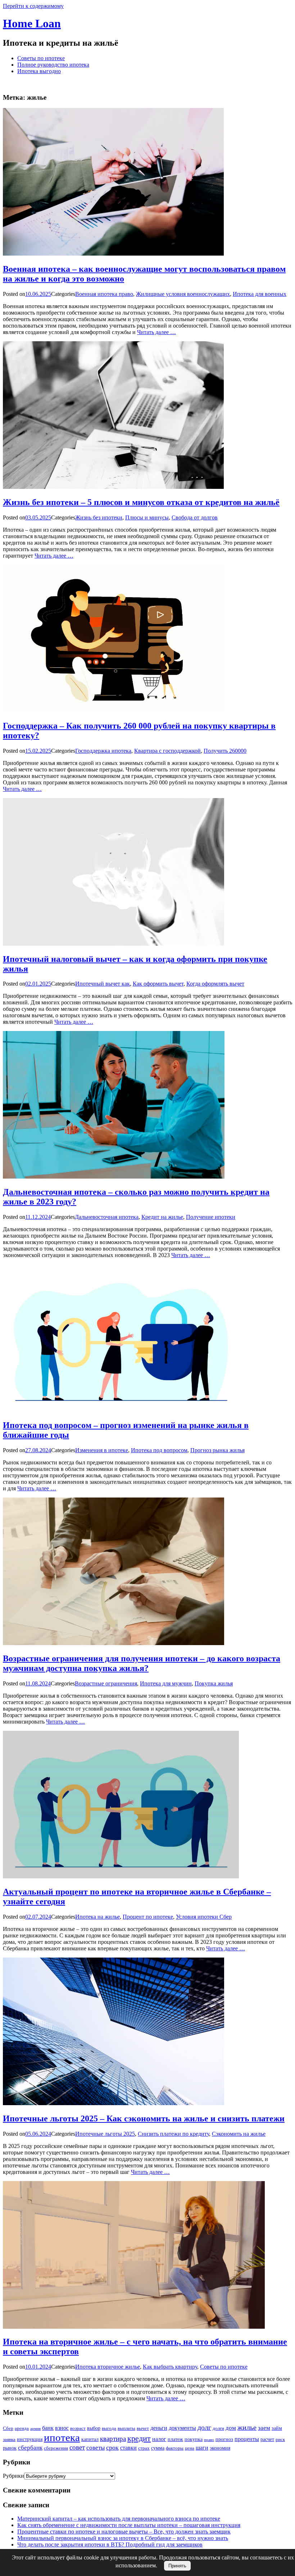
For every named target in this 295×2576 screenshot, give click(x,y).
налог (159, 2439)
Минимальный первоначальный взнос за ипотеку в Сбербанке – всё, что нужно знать (123, 2538)
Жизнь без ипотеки (99, 517)
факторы (175, 2448)
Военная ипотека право (104, 294)
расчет (267, 2439)
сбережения (56, 2448)
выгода (109, 2428)
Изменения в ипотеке (102, 1450)
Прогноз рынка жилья (217, 1450)
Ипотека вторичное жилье (108, 2367)
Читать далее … (156, 332)
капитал (90, 2439)
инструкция (30, 2439)
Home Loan (32, 23)
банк (48, 2428)
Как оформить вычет (158, 984)
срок (112, 2447)
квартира (113, 2439)
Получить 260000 (225, 751)
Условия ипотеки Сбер (204, 1917)
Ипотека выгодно (39, 71)
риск (280, 2439)
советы (96, 2448)
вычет (143, 2428)
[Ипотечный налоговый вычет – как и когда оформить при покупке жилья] (114, 944)
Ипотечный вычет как (103, 984)
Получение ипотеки (211, 1217)
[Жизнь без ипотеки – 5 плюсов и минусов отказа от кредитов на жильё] (113, 487)
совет (77, 2447)
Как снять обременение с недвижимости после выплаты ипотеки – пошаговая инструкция (129, 2525)
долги (218, 2428)
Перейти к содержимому (33, 6)
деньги (159, 2428)
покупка (194, 2439)
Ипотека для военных (260, 294)
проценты (247, 2439)
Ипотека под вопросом (159, 1450)
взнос (62, 2428)
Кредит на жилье (162, 1217)
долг (204, 2427)
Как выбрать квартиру (170, 2367)
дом (231, 2428)
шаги (202, 2448)
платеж (175, 2439)
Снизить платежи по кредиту (173, 2134)
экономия (220, 2448)
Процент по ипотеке (148, 1917)
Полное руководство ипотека (53, 65)
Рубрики (13, 2476)
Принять (177, 2566)
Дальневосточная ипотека (107, 1217)
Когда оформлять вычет (215, 984)
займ (277, 2428)
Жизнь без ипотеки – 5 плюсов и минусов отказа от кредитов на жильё (141, 502)
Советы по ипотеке (41, 58)
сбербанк (30, 2448)
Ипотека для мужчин (166, 1683)
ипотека (62, 2437)
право (209, 2440)
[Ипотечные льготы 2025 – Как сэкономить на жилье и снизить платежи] (114, 2103)
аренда (22, 2428)
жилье (247, 2427)
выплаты (126, 2428)
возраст (78, 2428)
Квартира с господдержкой (167, 751)
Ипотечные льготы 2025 (105, 2134)
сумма (158, 2448)
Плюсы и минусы (147, 517)
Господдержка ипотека (103, 751)
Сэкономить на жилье (239, 2134)
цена (190, 2448)
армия (35, 2429)
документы (182, 2428)
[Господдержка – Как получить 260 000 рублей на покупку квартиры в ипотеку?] (113, 710)
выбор (94, 2428)
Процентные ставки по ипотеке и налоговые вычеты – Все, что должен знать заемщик (124, 2532)
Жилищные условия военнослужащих (183, 294)
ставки (128, 2448)
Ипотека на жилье (97, 1917)
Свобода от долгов (195, 517)
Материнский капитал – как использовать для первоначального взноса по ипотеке (119, 2519)
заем (264, 2428)
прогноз (224, 2439)
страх (144, 2448)
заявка (9, 2439)
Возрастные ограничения (106, 1683)
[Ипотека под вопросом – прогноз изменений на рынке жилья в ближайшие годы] (121, 1410)
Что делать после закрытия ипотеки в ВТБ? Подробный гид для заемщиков (110, 2545)
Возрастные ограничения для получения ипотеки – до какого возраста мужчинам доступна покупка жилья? (142, 1663)
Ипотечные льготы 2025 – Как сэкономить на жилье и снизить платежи (144, 2118)
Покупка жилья (214, 1683)
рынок (10, 2448)
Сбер (8, 2428)
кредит (139, 2438)
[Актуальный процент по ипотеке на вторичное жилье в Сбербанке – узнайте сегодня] (121, 1876)
